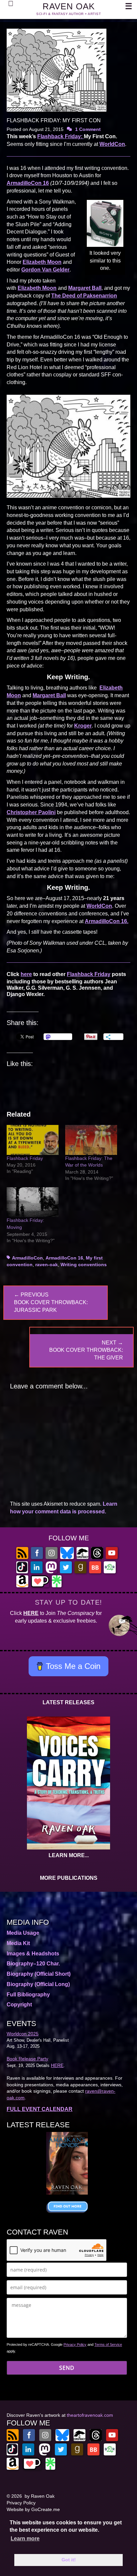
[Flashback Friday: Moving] (33, 1202)
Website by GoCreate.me (33, 2509)
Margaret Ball (85, 288)
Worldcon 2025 (23, 2034)
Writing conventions (84, 1265)
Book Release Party (27, 2059)
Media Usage (23, 1933)
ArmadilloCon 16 (28, 183)
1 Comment (88, 129)
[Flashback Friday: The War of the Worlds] (91, 1140)
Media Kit (18, 1943)
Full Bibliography (28, 1995)
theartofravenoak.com (90, 2415)
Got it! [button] (69, 2560)
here (26, 974)
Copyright (19, 2005)
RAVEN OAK (69, 6)
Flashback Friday (89, 974)
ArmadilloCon (27, 1258)
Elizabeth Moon (42, 262)
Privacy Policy (75, 2344)
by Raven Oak (40, 2496)
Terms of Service (108, 2344)
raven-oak (47, 1265)
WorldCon (112, 144)
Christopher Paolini (31, 812)
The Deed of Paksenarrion (84, 296)
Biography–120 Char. (33, 1964)
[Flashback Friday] (33, 1140)
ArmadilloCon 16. (107, 921)
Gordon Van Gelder (45, 270)
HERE (31, 1613)
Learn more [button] (25, 2539)
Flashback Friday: (61, 136)
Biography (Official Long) (38, 1984)
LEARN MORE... (69, 1855)
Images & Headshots (33, 1954)
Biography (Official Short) (39, 1974)
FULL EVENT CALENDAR (40, 2109)
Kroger (83, 726)
